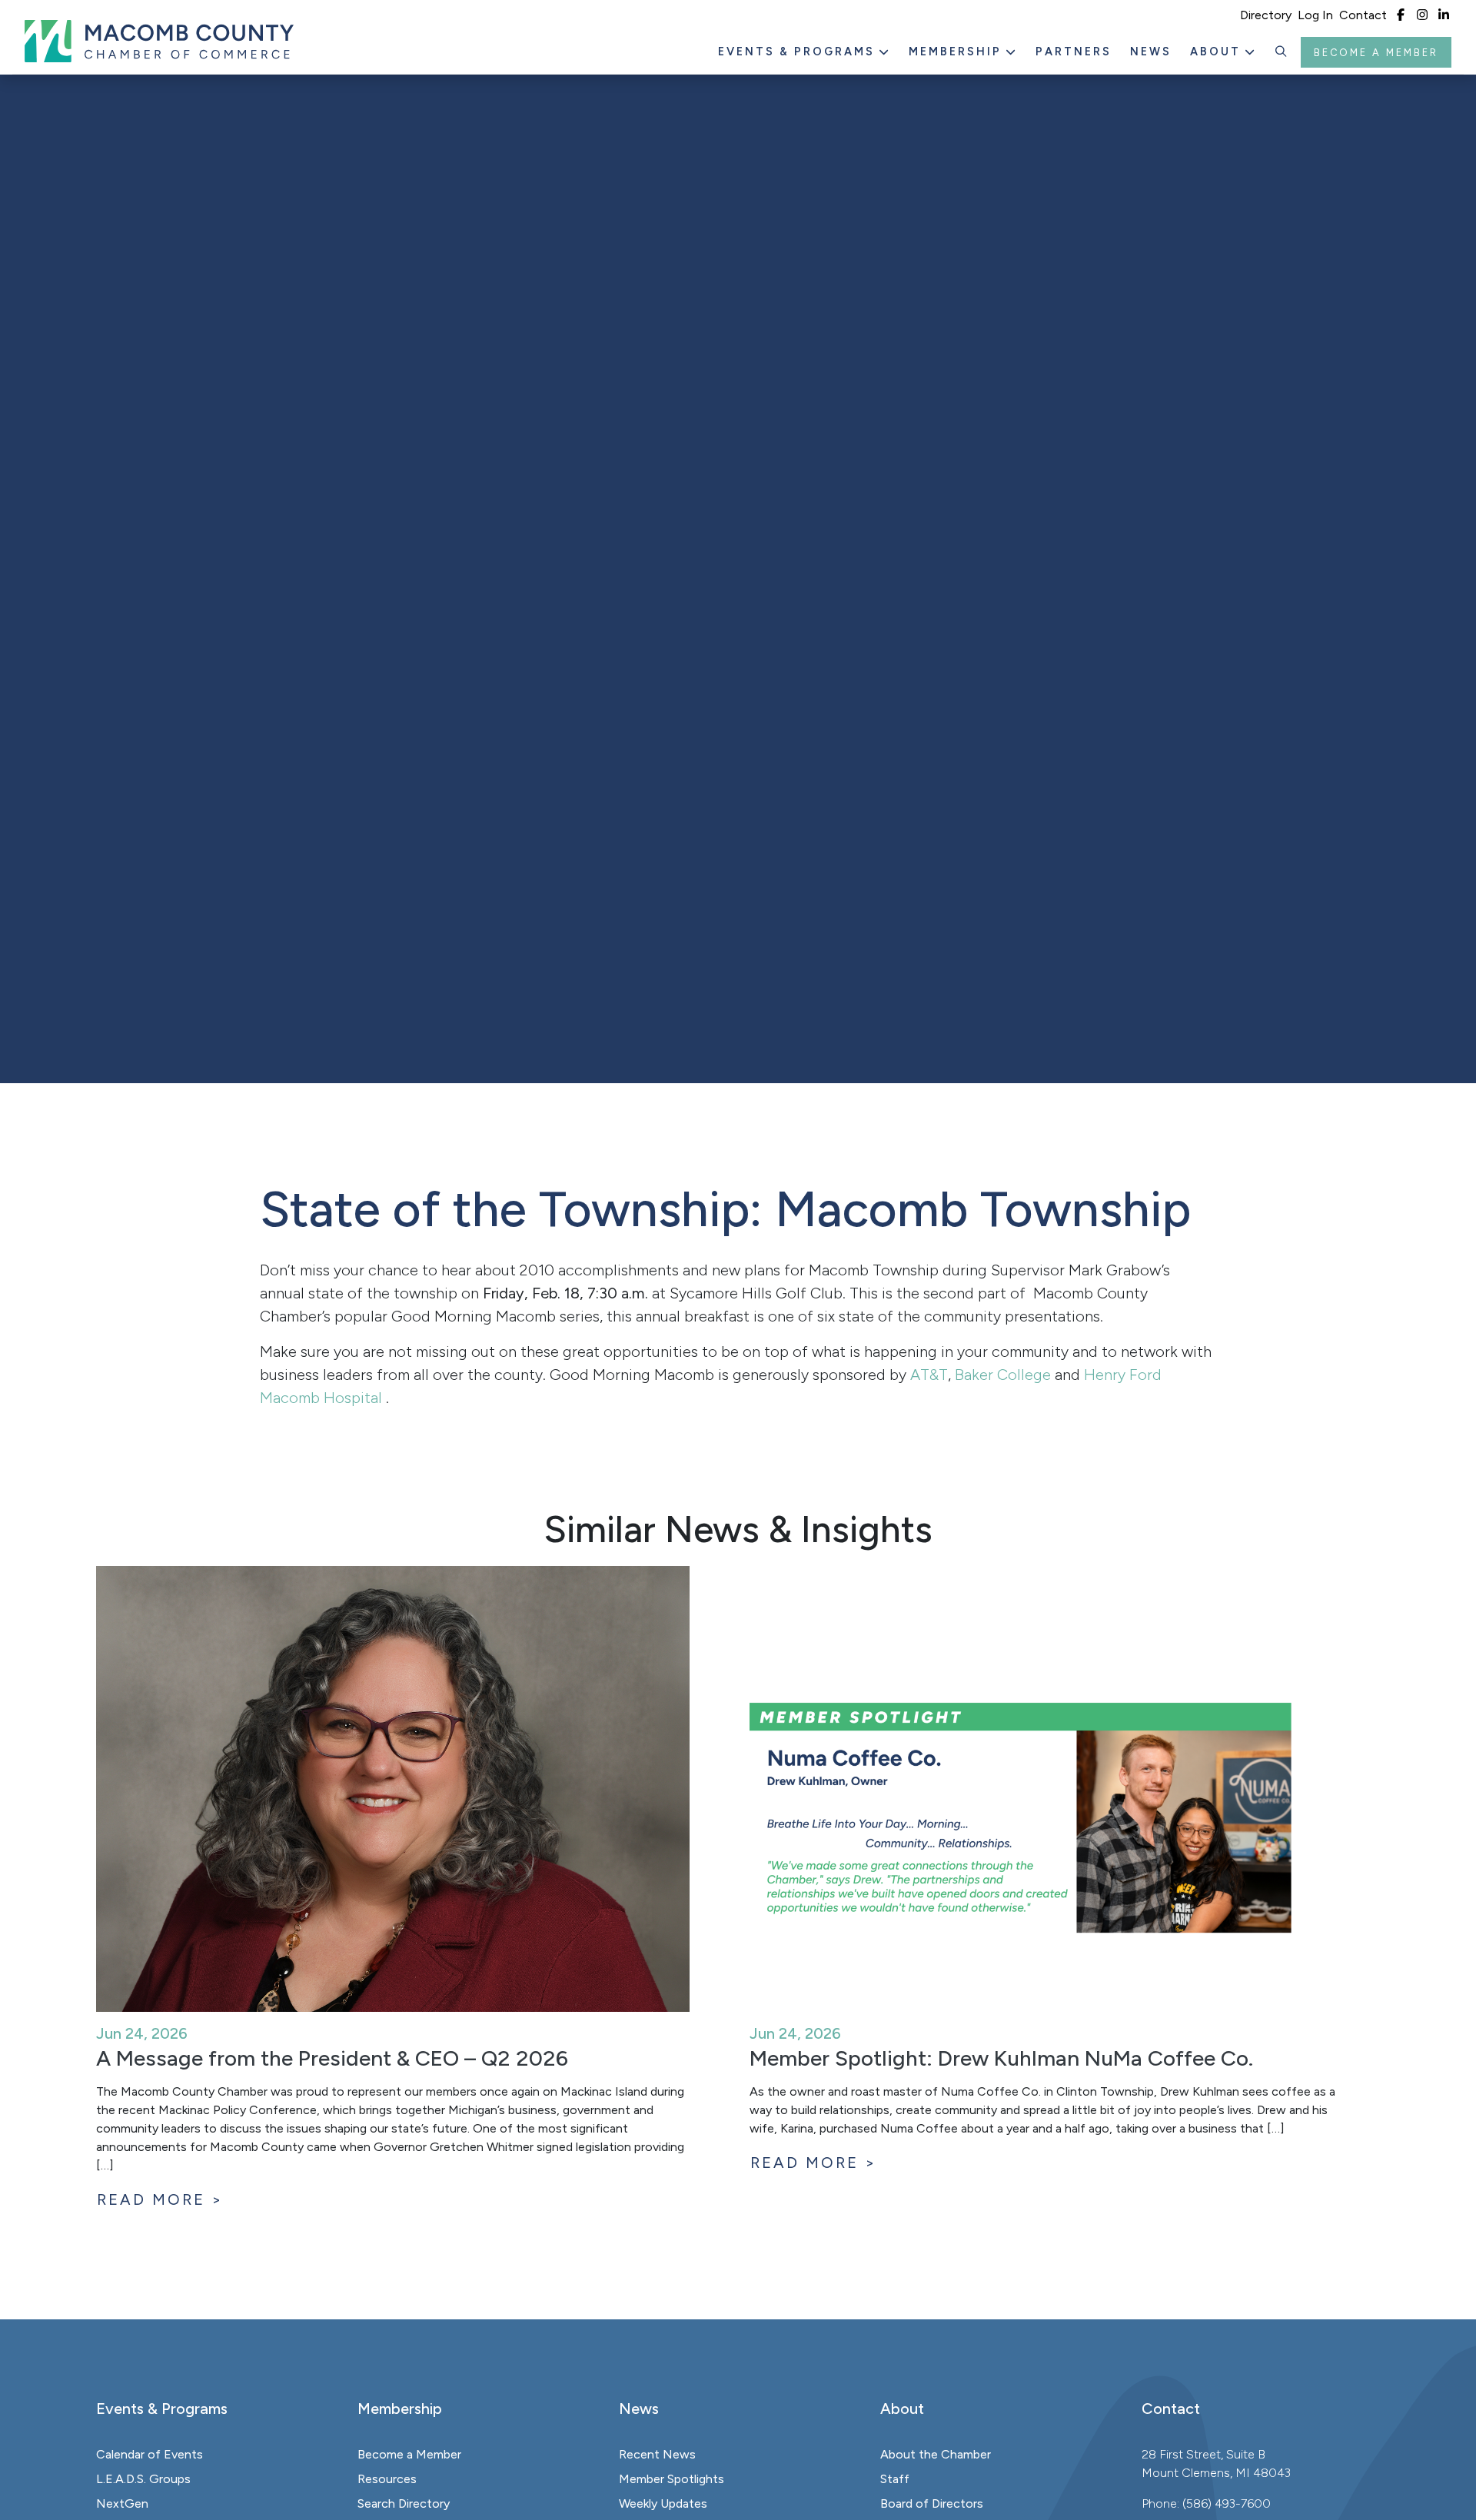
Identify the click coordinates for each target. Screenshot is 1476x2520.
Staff (895, 2479)
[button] (1282, 52)
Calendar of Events (150, 2454)
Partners (1074, 52)
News (1151, 52)
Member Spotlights (672, 2479)
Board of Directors (932, 2503)
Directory (1266, 15)
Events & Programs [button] (799, 52)
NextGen (122, 2503)
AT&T (929, 1375)
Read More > (160, 2199)
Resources (387, 2479)
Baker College (1003, 1375)
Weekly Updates (663, 2503)
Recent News (657, 2454)
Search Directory (404, 2503)
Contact (1363, 15)
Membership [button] (957, 52)
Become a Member (1376, 53)
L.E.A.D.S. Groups (143, 2479)
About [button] (1218, 52)
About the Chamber (936, 2454)
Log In (1315, 15)
